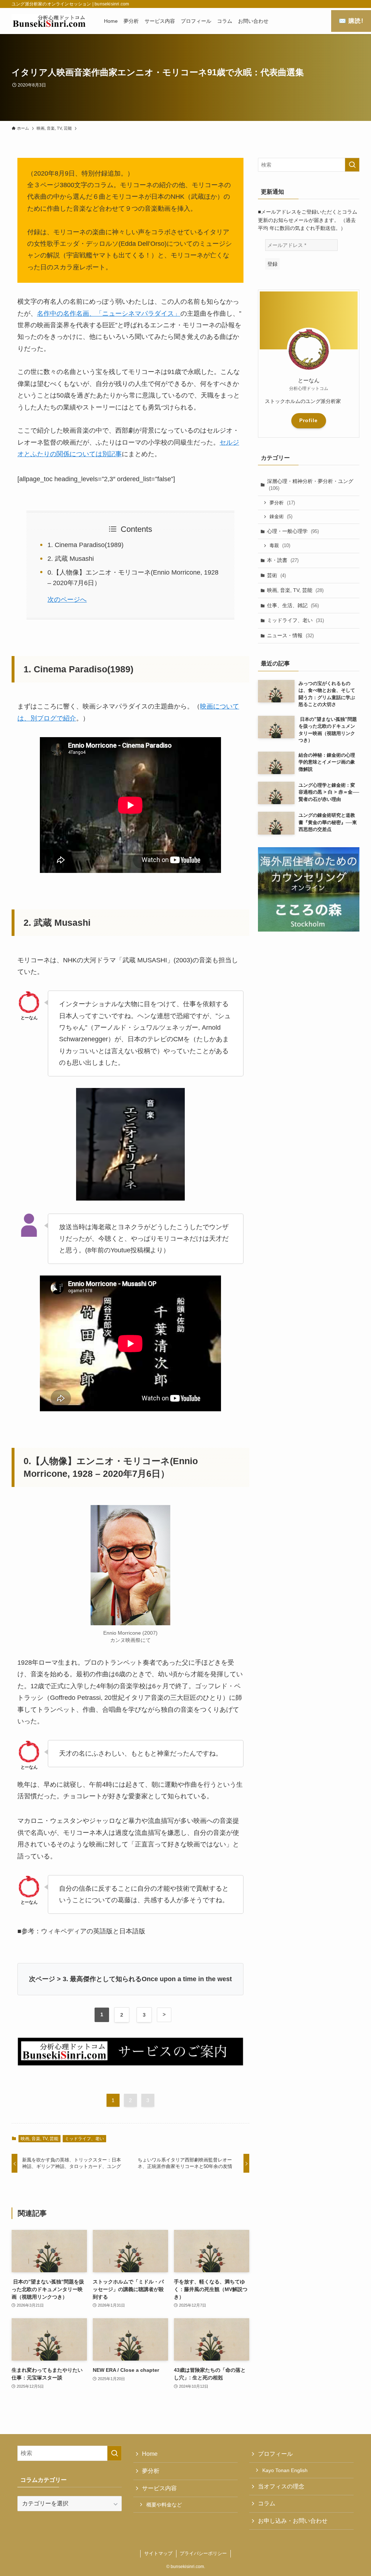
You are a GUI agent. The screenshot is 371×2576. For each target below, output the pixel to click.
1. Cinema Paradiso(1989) (86, 545)
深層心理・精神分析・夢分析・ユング (310, 485)
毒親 (280, 545)
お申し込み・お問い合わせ (293, 2521)
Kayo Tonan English (285, 2470)
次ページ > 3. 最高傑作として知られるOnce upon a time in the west (130, 1979)
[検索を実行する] (352, 165)
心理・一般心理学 (293, 531)
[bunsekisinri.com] (49, 21)
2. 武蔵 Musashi (71, 559)
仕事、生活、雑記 (293, 605)
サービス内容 (159, 2488)
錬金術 (281, 516)
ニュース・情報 (290, 635)
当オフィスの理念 (281, 2486)
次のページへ (67, 600)
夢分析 (282, 503)
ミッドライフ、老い (84, 2139)
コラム (267, 2503)
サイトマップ (158, 2553)
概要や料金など (164, 2505)
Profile (309, 420)
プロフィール (275, 2454)
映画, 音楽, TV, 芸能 (39, 2139)
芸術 (276, 575)
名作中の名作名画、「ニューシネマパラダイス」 (109, 314)
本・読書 (283, 560)
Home (150, 2454)
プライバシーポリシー (203, 2553)
